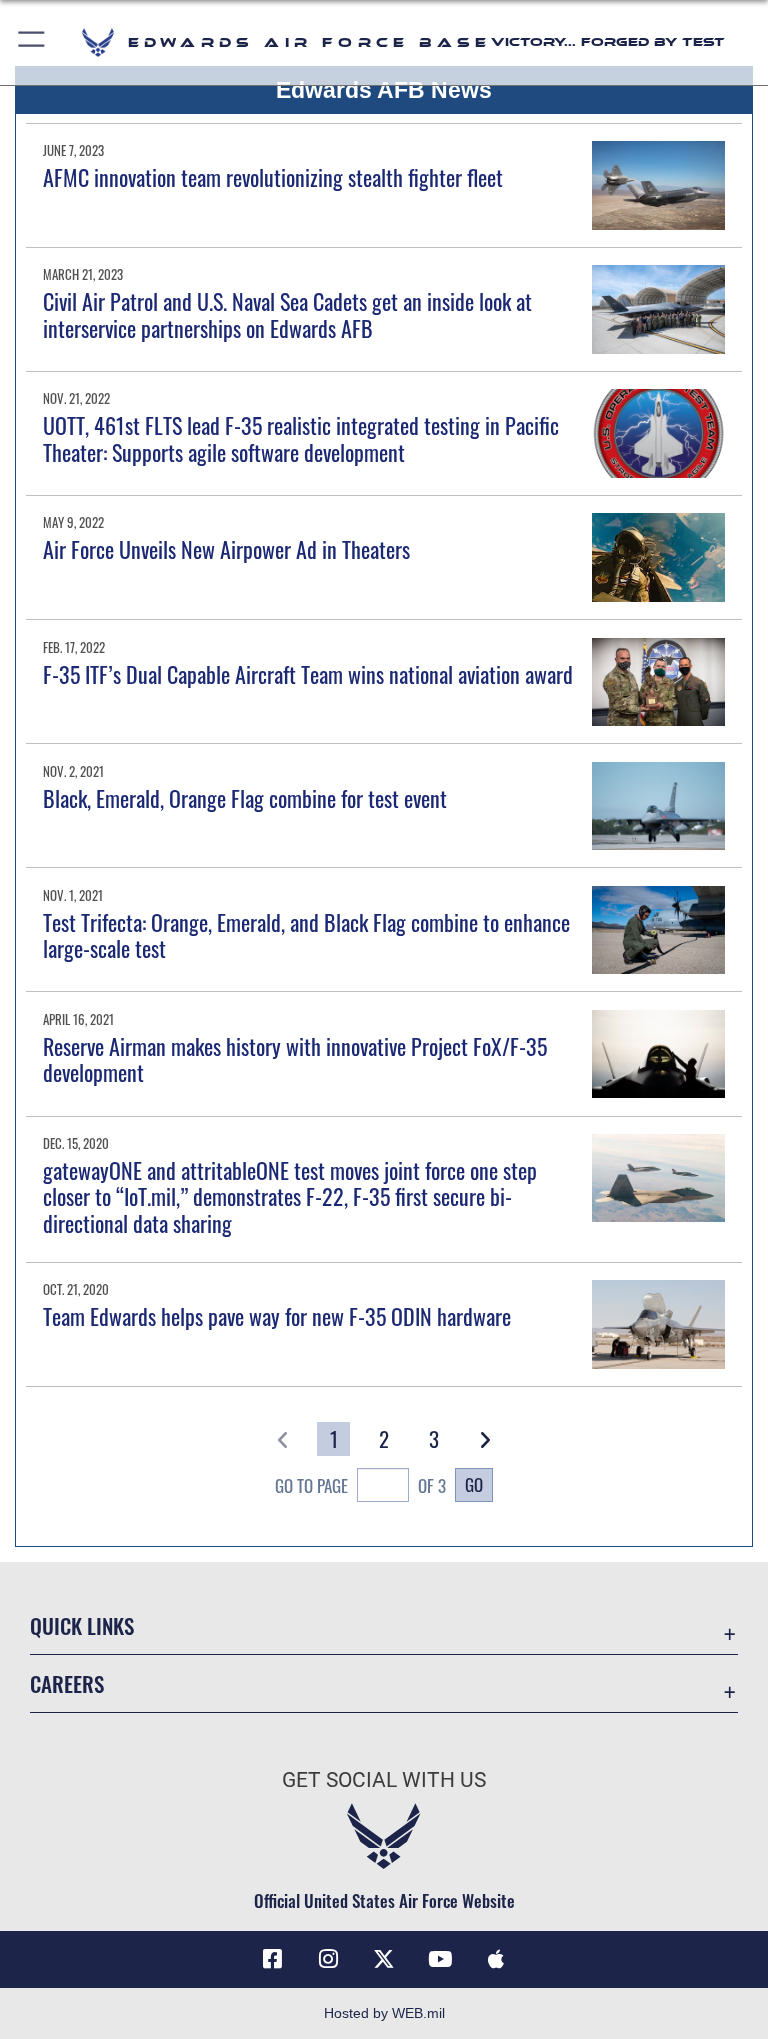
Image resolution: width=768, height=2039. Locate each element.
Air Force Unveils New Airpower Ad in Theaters (226, 549)
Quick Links (82, 1625)
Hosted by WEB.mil (384, 2013)
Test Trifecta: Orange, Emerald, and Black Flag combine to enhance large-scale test (306, 935)
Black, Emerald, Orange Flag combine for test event (245, 798)
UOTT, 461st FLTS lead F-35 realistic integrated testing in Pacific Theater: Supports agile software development (301, 438)
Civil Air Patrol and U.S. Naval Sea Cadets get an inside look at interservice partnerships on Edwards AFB (287, 314)
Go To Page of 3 (360, 1485)
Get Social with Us (384, 1780)
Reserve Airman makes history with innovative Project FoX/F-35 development (295, 1059)
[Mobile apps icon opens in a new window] (496, 1959)
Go (474, 1484)
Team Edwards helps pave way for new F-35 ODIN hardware (277, 1316)
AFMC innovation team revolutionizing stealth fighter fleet (273, 177)
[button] (32, 42)
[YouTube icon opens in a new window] (440, 1959)
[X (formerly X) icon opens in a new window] (384, 1959)
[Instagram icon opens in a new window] (328, 1959)
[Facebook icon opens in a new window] (272, 1959)
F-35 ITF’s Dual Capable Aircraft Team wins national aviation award (308, 674)
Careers (67, 1683)
